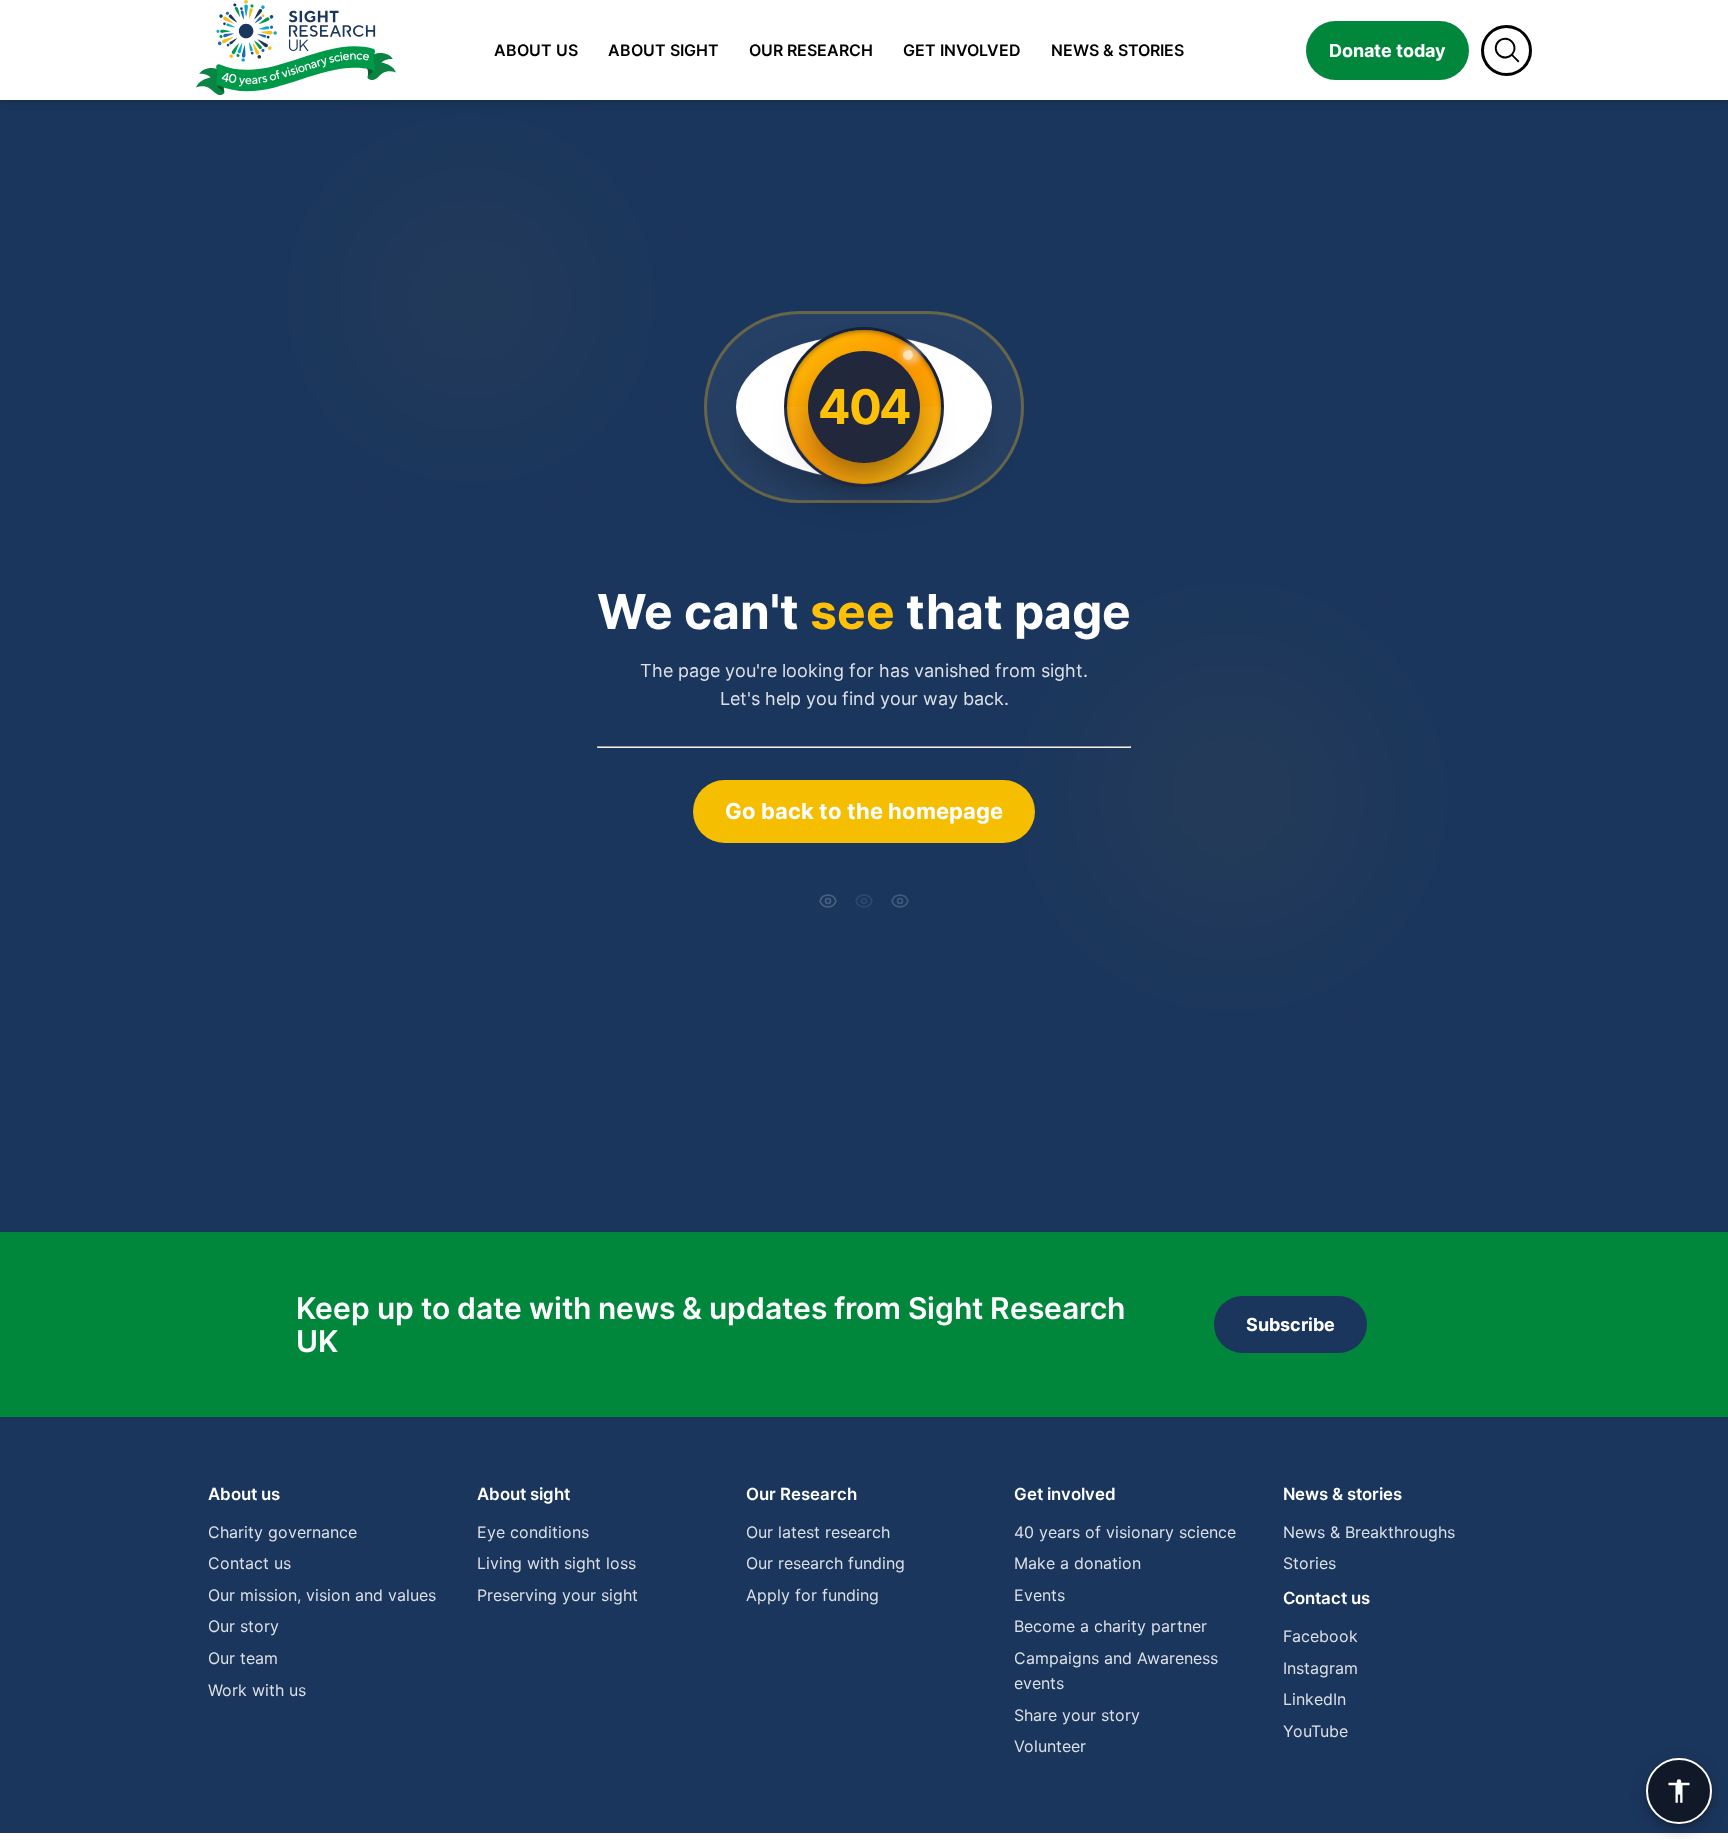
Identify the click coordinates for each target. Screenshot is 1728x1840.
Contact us (249, 1563)
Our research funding (825, 1563)
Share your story (1077, 1715)
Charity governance (282, 1532)
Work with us (257, 1690)
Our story (243, 1626)
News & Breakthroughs (1369, 1532)
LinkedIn (1314, 1699)
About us (536, 50)
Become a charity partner (1110, 1626)
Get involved (962, 50)
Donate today (1387, 50)
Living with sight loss (556, 1563)
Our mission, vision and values (322, 1595)
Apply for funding (812, 1595)
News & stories (1117, 50)
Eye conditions (533, 1532)
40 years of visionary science (1125, 1532)
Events (1039, 1595)
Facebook (1320, 1636)
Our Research (801, 1494)
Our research (811, 50)
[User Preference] (1679, 1791)
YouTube (1315, 1731)
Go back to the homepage (864, 811)
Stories (1309, 1563)
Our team (243, 1658)
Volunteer (1050, 1746)
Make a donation (1077, 1563)
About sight (663, 50)
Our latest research (818, 1532)
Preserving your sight (557, 1595)
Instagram (1320, 1668)
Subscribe (1290, 1324)
